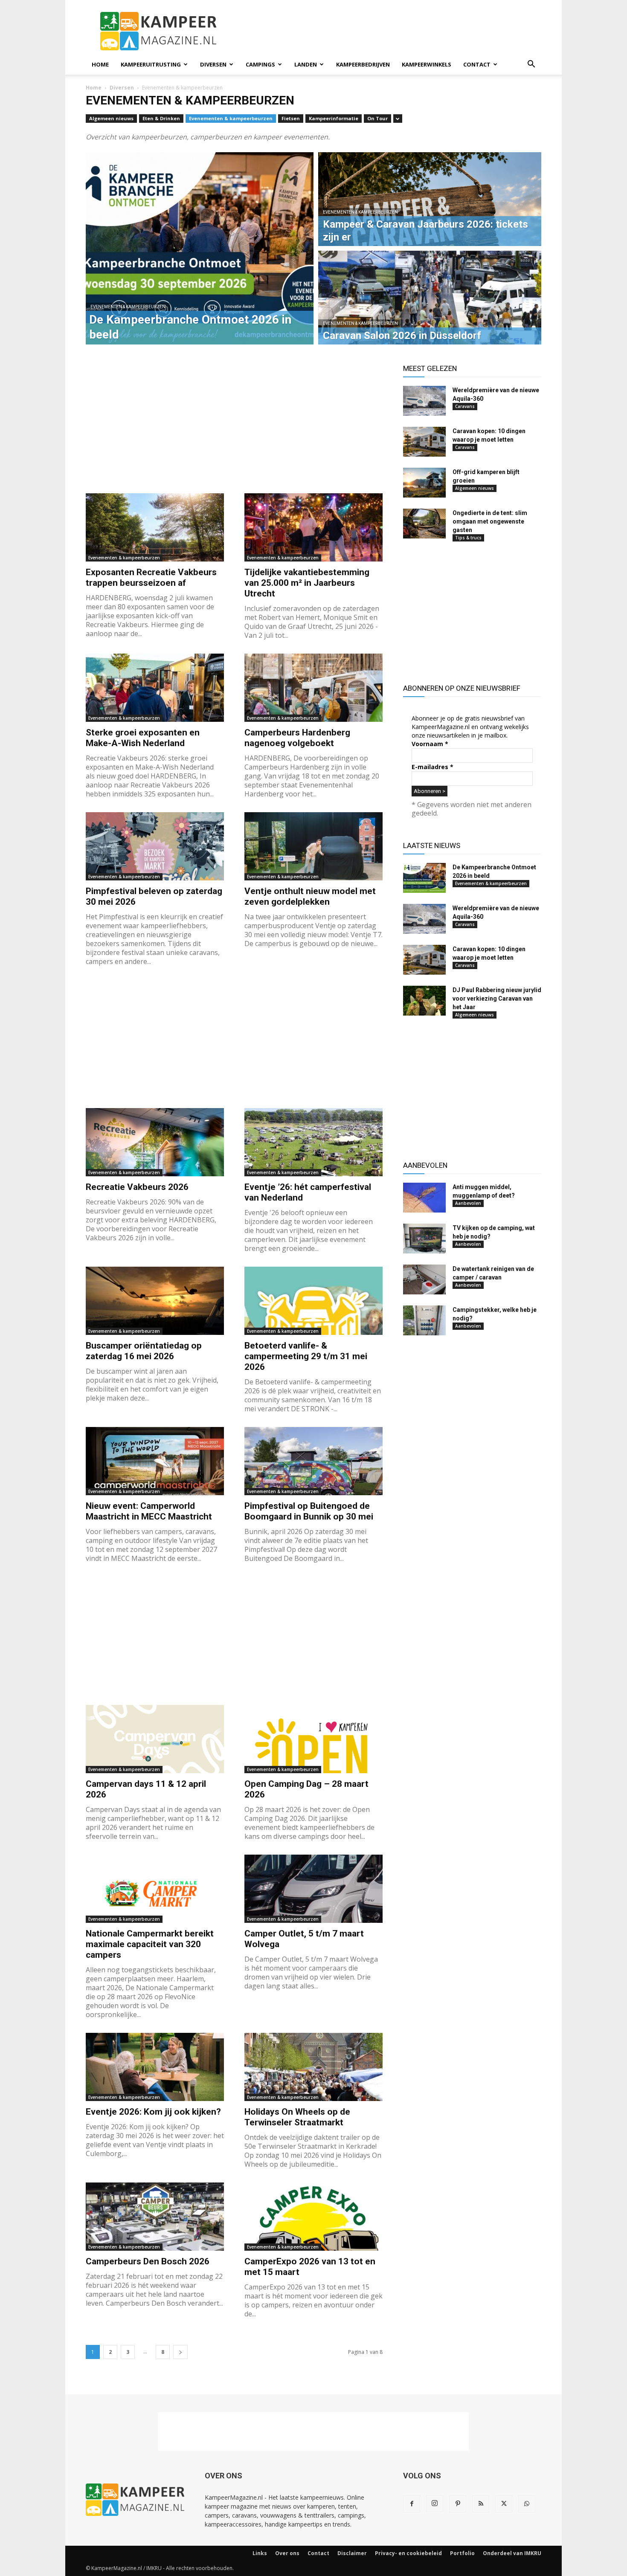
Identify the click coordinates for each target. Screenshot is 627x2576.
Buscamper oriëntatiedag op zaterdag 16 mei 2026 (144, 1351)
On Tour (377, 118)
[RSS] (481, 2504)
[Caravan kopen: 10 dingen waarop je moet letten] (424, 442)
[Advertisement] (386, 31)
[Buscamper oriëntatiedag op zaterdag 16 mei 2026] (155, 1301)
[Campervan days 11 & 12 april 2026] (155, 1739)
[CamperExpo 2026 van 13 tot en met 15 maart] (313, 2217)
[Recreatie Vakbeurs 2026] (155, 1142)
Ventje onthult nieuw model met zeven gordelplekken (310, 896)
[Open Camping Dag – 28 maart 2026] (313, 1739)
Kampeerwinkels (427, 64)
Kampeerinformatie (334, 118)
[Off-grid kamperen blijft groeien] (424, 483)
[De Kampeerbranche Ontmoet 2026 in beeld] (424, 878)
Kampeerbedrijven (363, 64)
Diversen (213, 64)
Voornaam (430, 744)
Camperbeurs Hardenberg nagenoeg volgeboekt (297, 738)
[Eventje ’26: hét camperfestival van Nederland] (313, 1142)
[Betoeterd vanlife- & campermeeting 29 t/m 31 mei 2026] (313, 1301)
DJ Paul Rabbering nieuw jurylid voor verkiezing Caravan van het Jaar (497, 999)
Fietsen (291, 118)
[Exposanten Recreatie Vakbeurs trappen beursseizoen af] (155, 527)
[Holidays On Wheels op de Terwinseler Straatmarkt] (313, 2067)
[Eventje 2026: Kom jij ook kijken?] (155, 2067)
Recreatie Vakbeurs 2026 (137, 1187)
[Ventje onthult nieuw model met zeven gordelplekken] (313, 846)
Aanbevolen (468, 1203)
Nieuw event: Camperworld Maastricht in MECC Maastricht (149, 1511)
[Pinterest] (458, 2504)
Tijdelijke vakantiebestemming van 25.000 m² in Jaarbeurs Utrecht (307, 583)
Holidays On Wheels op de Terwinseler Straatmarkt (297, 2117)
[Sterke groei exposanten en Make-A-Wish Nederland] (155, 688)
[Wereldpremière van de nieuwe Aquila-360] (424, 401)
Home (100, 64)
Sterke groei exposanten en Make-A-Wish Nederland (143, 738)
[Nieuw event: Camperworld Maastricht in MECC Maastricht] (155, 1461)
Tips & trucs (468, 538)
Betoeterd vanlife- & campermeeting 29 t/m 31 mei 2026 (306, 1356)
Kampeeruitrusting (151, 64)
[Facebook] (412, 2504)
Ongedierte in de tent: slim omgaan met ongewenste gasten (490, 521)
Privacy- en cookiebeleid (408, 2553)
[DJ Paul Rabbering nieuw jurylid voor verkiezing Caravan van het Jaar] (424, 1001)
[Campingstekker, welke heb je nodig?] (424, 1320)
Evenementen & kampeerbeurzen (231, 118)
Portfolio (462, 2553)
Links (260, 2553)
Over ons (287, 2553)
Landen (306, 64)
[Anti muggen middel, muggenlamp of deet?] (424, 1198)
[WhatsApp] (527, 2504)
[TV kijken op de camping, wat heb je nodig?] (424, 1239)
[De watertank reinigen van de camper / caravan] (424, 1279)
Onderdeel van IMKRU (512, 2553)
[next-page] (180, 2352)
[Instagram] (435, 2504)
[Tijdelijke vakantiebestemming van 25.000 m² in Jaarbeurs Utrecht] (313, 527)
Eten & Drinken (161, 118)
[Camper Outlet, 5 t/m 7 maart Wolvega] (313, 1889)
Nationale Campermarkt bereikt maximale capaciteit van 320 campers (150, 1944)
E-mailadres (433, 767)
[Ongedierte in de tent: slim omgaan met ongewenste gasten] (424, 524)
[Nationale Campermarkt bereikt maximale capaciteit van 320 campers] (155, 1889)
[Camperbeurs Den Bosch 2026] (155, 2217)
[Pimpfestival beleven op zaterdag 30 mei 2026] (155, 846)
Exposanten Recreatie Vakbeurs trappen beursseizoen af (151, 577)
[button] (531, 65)
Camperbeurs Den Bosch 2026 (148, 2261)
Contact (477, 64)
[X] (504, 2504)
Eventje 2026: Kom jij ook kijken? (153, 2112)
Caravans (465, 406)
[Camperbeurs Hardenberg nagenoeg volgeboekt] (313, 688)
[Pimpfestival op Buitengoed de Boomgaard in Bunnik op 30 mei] (313, 1461)
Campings (260, 64)
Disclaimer (352, 2553)
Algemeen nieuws (111, 118)
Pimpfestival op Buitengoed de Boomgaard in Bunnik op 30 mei (309, 1511)
